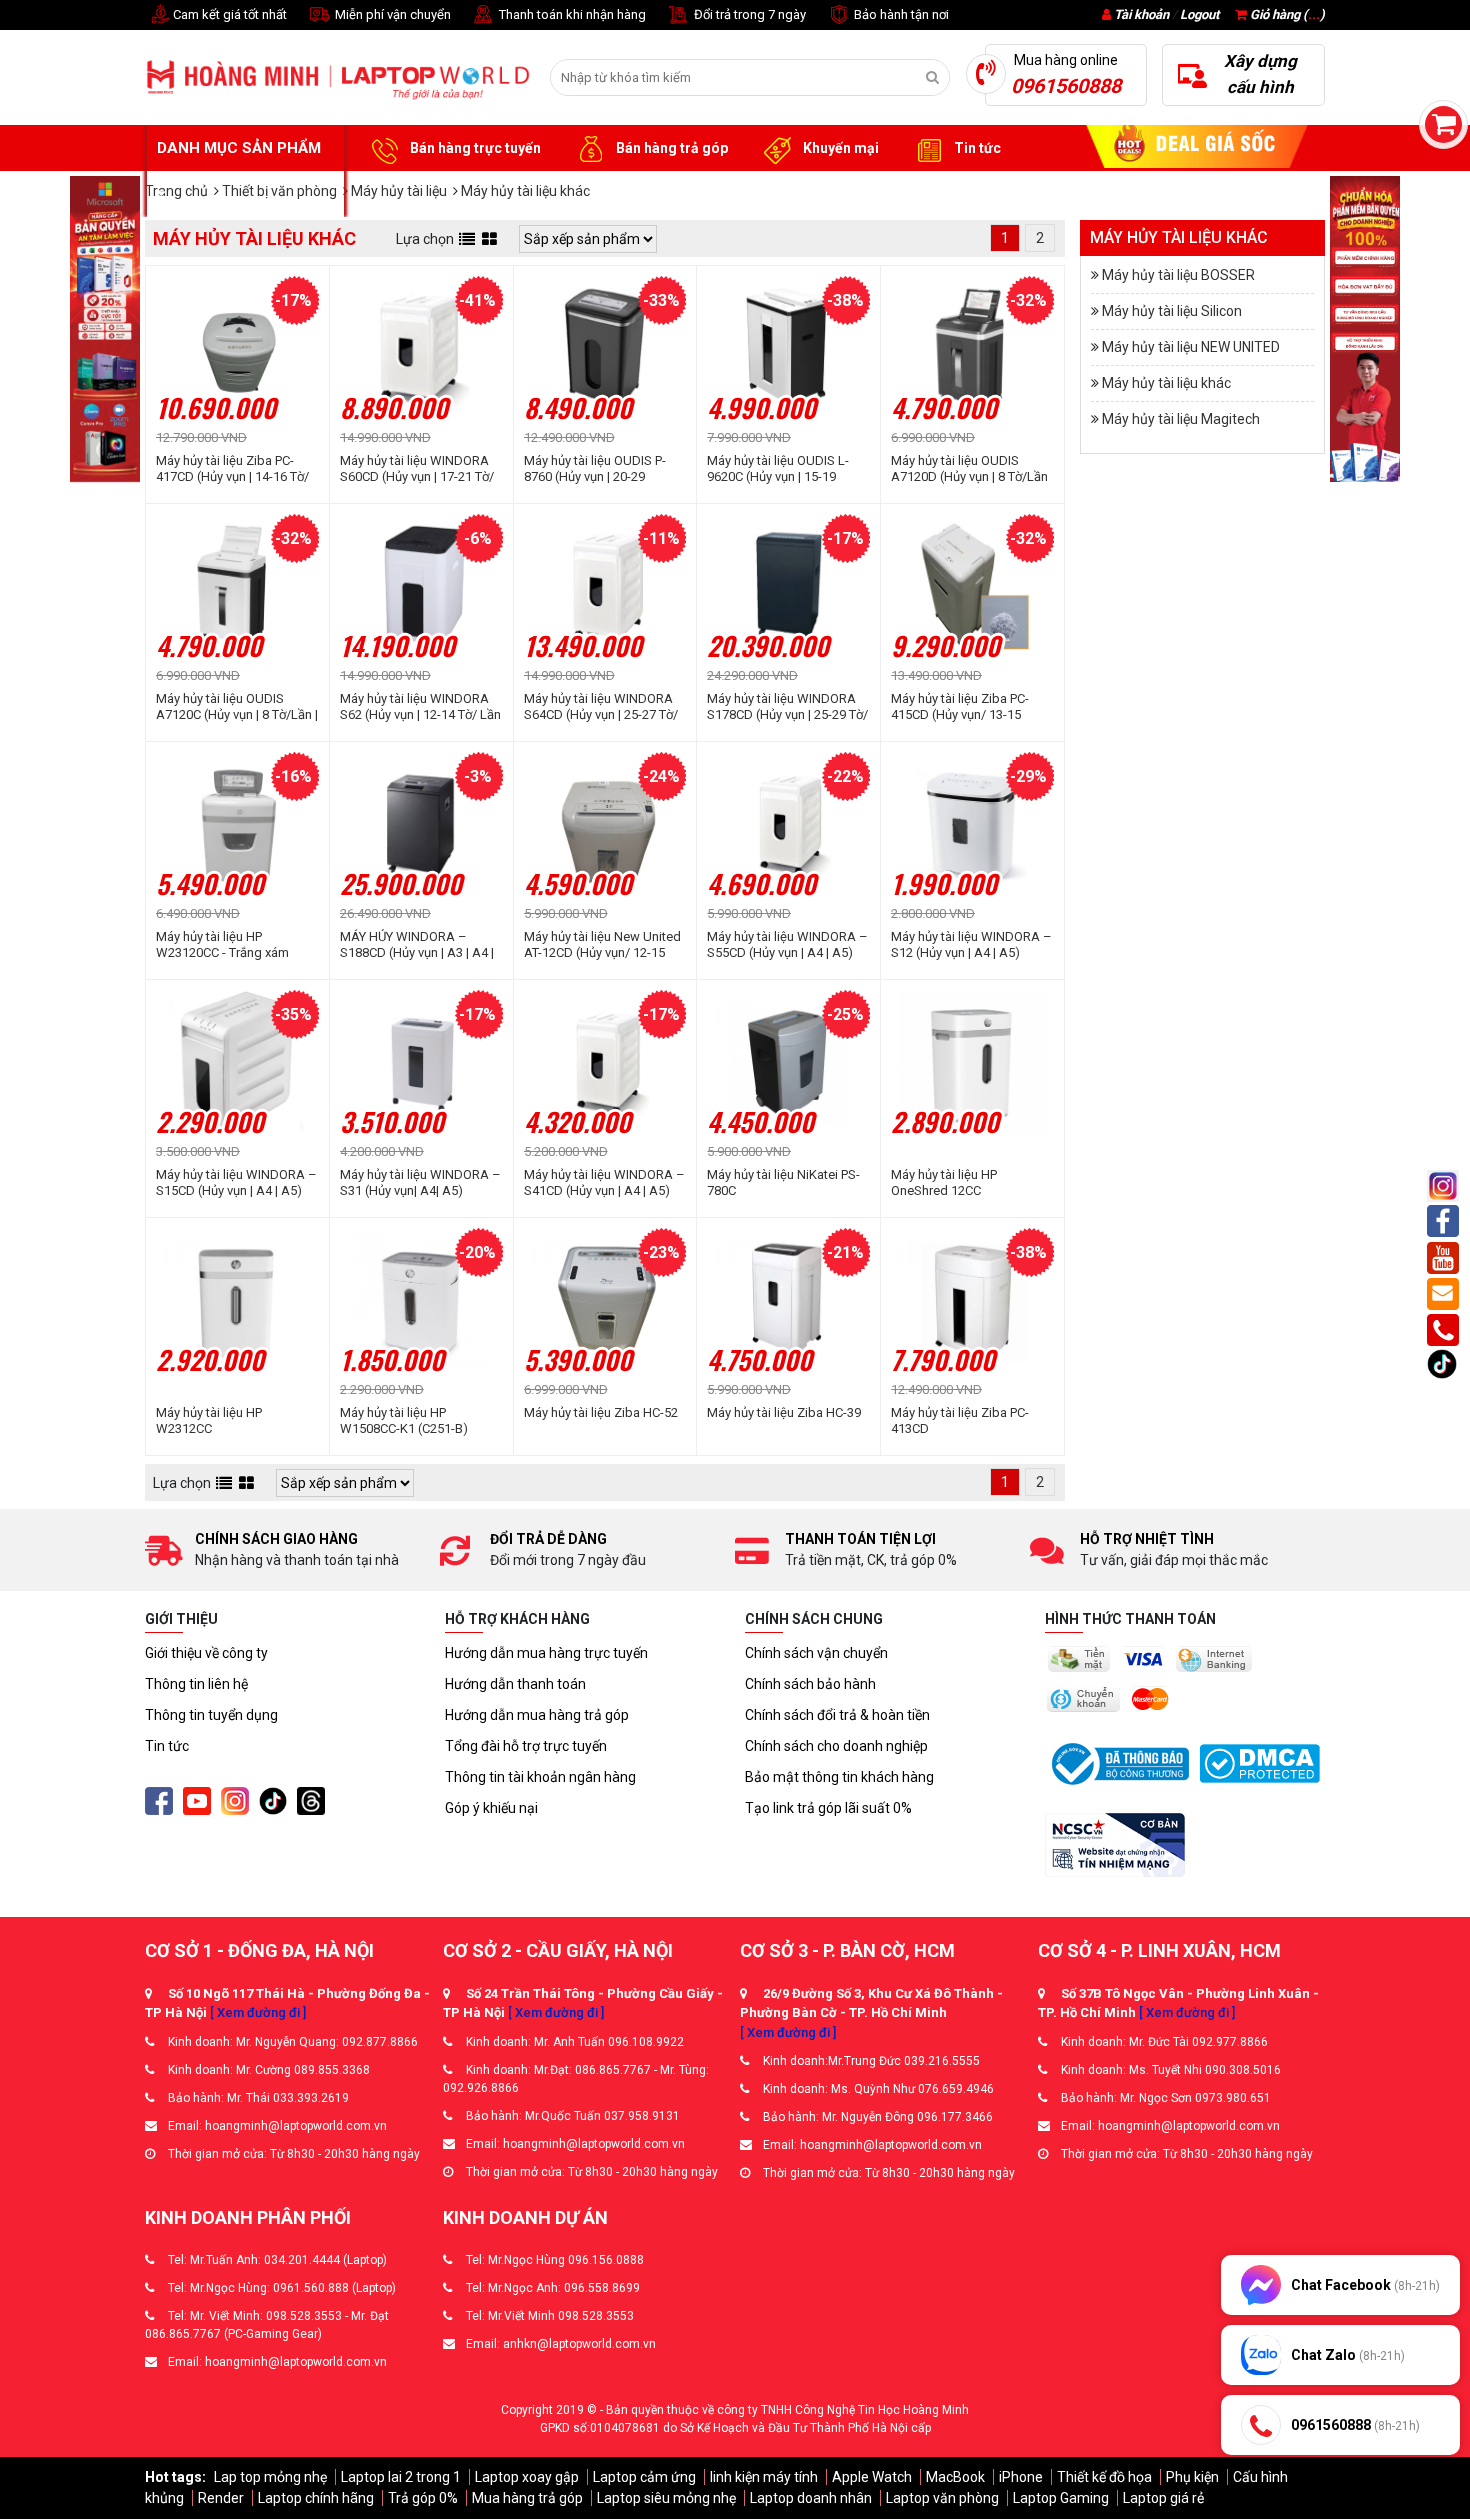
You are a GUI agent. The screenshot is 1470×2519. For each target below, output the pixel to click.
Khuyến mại (839, 148)
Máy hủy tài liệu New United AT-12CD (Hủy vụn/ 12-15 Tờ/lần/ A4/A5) (602, 945)
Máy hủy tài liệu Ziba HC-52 (601, 1412)
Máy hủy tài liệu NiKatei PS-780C (783, 1182)
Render (221, 2498)
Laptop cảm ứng (644, 2477)
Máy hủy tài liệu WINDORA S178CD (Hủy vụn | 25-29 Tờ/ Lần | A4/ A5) (787, 707)
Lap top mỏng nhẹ (270, 2477)
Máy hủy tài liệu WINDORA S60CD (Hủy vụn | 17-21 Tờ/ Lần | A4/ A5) (417, 469)
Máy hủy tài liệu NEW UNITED (1191, 347)
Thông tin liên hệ (196, 1684)
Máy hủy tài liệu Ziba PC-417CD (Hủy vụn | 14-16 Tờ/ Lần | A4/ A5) (232, 469)
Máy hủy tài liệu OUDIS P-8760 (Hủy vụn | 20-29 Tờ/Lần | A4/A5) (595, 469)
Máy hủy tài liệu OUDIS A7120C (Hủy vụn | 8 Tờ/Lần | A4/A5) (237, 707)
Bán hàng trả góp (670, 148)
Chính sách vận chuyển (816, 1653)
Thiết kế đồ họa (1104, 2477)
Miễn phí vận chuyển (391, 14)
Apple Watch (872, 2477)
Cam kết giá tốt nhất (228, 14)
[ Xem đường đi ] (258, 2012)
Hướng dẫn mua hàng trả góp (537, 1715)
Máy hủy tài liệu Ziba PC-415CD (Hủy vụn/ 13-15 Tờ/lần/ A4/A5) (960, 707)
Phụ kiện (1192, 2477)
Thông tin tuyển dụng (211, 1715)
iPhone (1021, 2477)
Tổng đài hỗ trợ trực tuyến (526, 1746)
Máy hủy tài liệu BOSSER (1178, 275)
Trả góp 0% (423, 2498)
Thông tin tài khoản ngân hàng (540, 1777)
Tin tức (976, 148)
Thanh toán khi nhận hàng (571, 14)
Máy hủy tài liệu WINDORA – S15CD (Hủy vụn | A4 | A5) (236, 1182)
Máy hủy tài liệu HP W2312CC (209, 1420)
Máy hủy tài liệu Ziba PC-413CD (960, 1420)
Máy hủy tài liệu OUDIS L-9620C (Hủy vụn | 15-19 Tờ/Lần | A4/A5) (778, 469)
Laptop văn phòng (942, 2498)
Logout (1199, 14)
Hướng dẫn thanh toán (515, 1684)
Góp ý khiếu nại (491, 1808)
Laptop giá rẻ (1163, 2498)
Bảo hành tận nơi (900, 14)
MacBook (955, 2477)
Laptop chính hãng (316, 2498)
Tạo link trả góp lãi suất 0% (828, 1808)
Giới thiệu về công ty (206, 1653)
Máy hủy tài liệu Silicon (1172, 311)
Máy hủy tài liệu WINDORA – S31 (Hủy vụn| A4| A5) (420, 1182)
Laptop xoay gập (527, 2477)
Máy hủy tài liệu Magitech (1181, 419)
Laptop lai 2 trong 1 (401, 2477)
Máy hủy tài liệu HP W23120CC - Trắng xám (222, 944)
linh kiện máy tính (764, 2477)
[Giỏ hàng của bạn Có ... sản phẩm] (1443, 124)
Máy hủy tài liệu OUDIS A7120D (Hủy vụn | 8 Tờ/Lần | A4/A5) (969, 469)
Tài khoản (1141, 14)
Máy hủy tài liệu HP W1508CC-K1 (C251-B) (404, 1420)
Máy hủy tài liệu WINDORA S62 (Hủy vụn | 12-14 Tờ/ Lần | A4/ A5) (420, 707)
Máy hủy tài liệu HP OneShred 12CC (944, 1182)
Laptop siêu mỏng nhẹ (666, 2498)
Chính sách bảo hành (810, 1684)
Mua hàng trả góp (527, 2498)
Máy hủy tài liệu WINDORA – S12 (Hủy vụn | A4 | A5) (971, 944)
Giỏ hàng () (1286, 14)
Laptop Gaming (1061, 2498)
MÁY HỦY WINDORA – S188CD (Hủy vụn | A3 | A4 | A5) (417, 945)
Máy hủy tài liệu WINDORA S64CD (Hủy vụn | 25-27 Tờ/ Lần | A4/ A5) (601, 707)
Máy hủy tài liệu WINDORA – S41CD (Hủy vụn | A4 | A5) (604, 1182)
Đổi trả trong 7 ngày (748, 14)
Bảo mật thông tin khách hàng (839, 1777)
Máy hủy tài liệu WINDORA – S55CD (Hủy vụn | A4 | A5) (787, 944)
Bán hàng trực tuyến (474, 148)
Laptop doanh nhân (811, 2498)
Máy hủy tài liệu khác (1166, 383)
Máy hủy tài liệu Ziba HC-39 (784, 1412)
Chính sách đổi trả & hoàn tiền (837, 1715)
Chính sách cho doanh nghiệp (836, 1746)
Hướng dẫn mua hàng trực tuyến (546, 1653)
